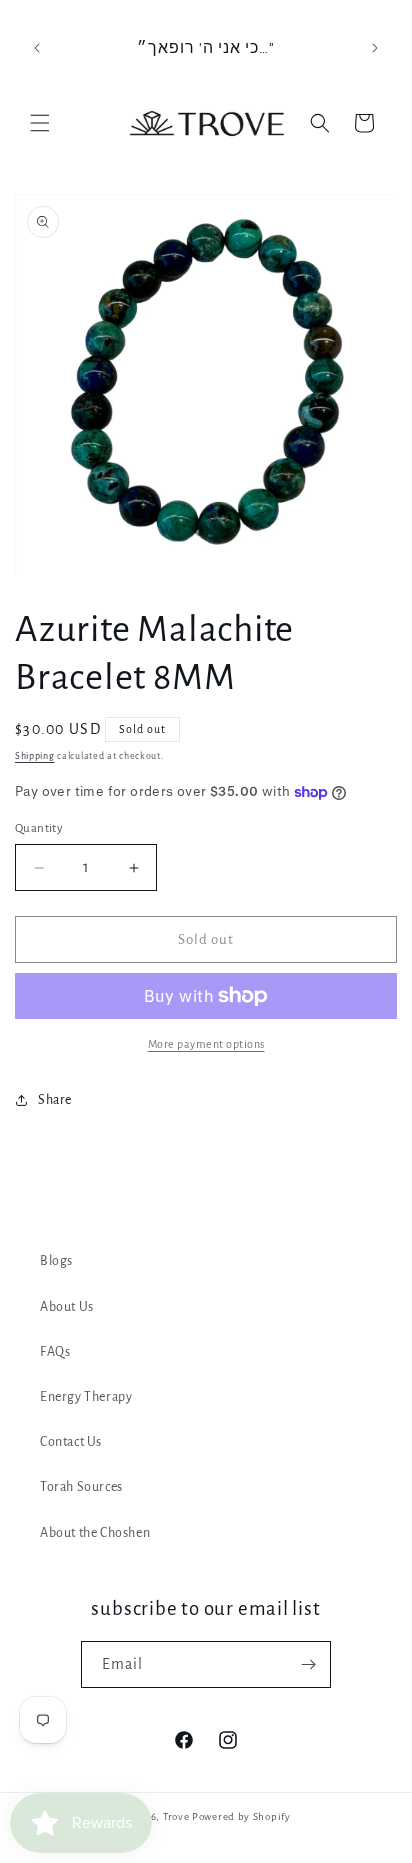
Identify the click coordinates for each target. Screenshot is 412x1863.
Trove (176, 1816)
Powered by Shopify (241, 1816)
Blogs (56, 1261)
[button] (40, 123)
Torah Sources (81, 1487)
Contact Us (71, 1442)
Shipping (35, 756)
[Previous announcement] (37, 48)
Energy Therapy (86, 1397)
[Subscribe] (308, 1664)
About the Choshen (95, 1533)
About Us (67, 1307)
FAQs (55, 1352)
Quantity (39, 828)
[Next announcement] (375, 48)
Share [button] (55, 1100)
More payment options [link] (206, 1044)
